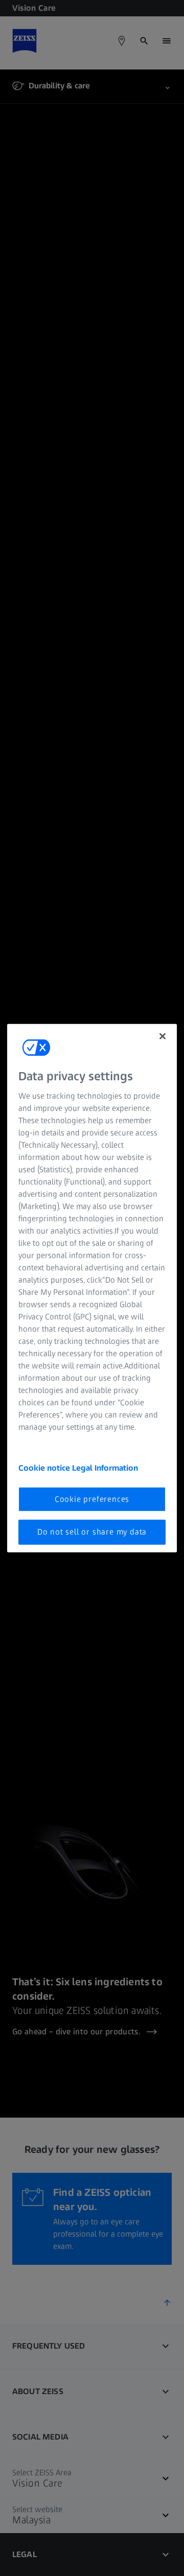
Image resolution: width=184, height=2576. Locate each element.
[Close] (163, 1036)
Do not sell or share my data (92, 1532)
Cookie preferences (92, 1499)
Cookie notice (45, 1468)
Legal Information (105, 1468)
